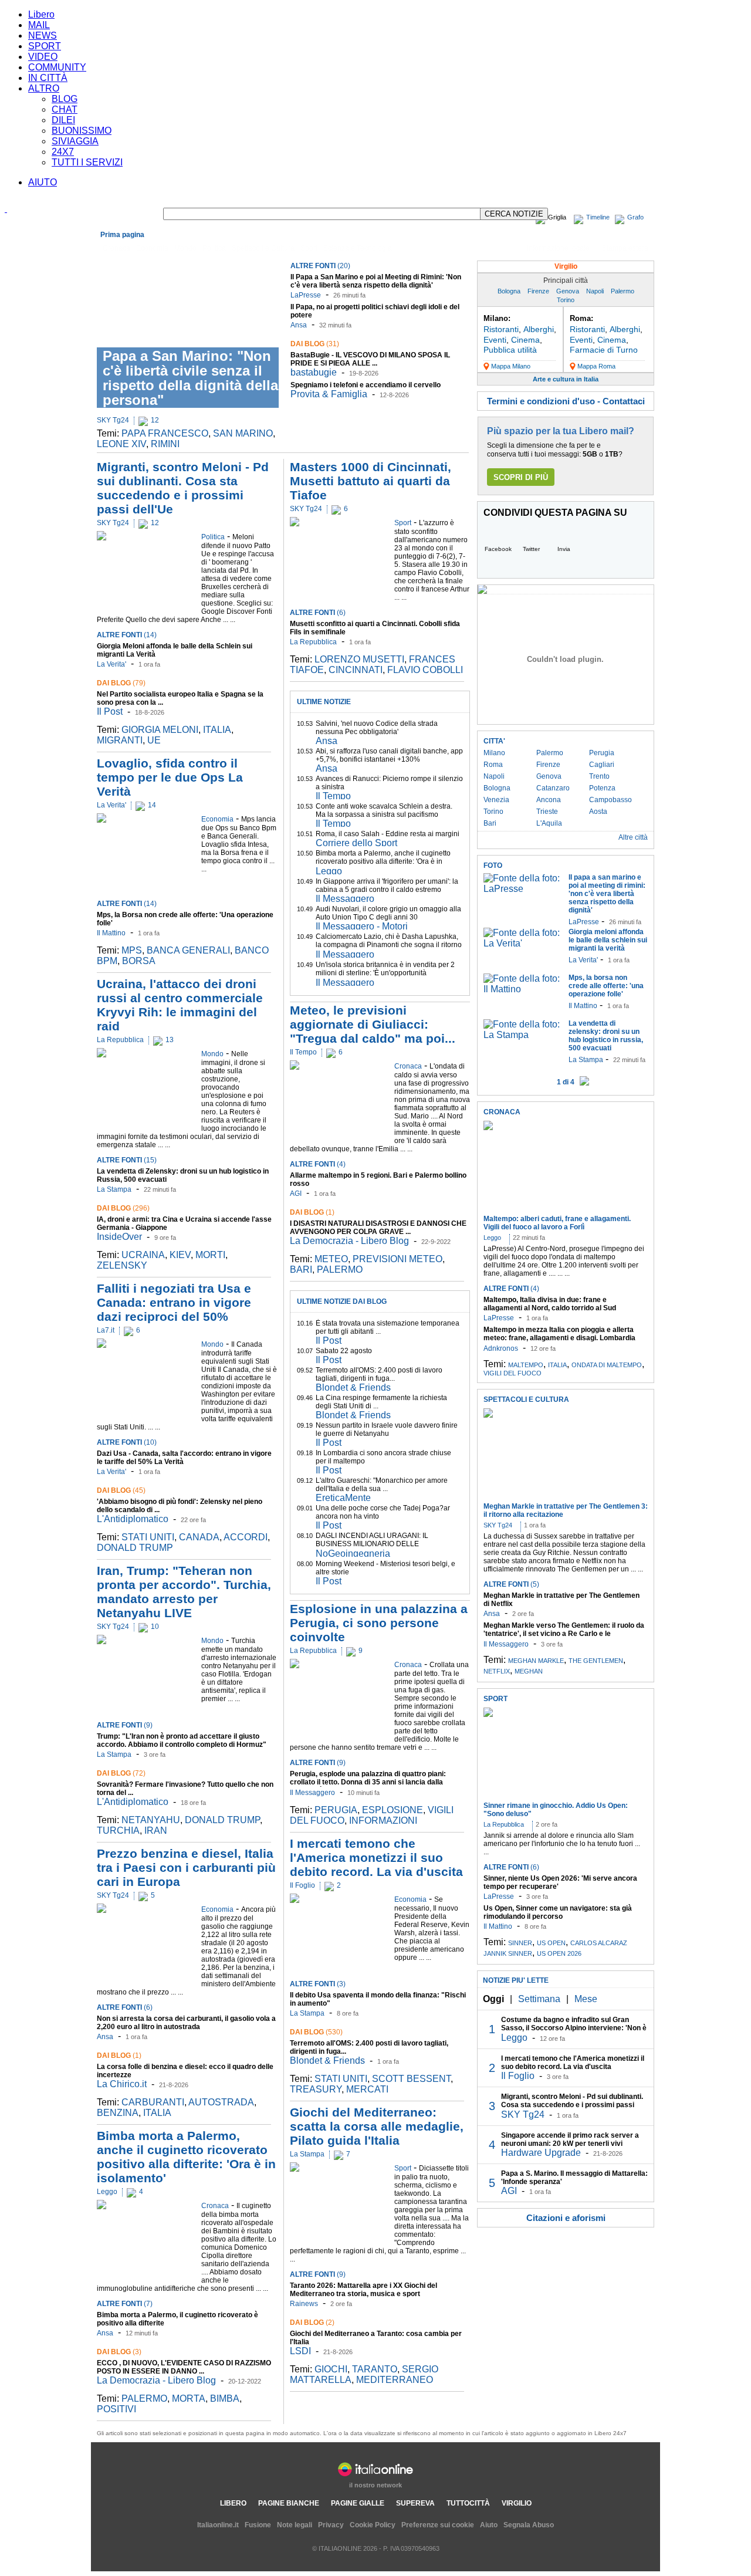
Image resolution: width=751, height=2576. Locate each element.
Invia (564, 549)
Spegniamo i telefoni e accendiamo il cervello (366, 385)
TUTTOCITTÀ (468, 2503)
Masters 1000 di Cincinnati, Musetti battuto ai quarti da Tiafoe (371, 481)
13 (170, 1040)
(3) (119, 2352)
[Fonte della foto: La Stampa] (523, 1035)
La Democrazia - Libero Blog (156, 2380)
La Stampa (114, 1189)
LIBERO (233, 2503)
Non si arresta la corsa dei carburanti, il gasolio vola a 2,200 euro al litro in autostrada (186, 2023)
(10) (127, 1442)
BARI (301, 1270)
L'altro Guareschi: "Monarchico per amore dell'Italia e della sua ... (382, 1485)
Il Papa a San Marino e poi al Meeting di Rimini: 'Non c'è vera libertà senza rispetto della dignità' (376, 281)
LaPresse (306, 295)
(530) (316, 2032)
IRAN (156, 1830)
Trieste (547, 812)
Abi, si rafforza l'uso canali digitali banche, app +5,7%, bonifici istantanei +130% (389, 755)
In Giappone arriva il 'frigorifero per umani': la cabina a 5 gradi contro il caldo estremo (387, 885)
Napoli (595, 291)
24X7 (63, 152)
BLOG (65, 99)
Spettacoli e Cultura (263, 248)
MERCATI (367, 2089)
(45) (121, 1490)
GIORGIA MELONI (160, 730)
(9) (125, 1725)
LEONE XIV (121, 444)
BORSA (139, 961)
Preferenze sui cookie (438, 2525)
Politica (214, 248)
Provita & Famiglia (329, 394)
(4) (318, 1164)
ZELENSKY (122, 1265)
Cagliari (602, 765)
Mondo (185, 248)
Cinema (525, 340)
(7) (125, 2304)
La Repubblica (120, 1040)
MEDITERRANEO (395, 2380)
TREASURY (316, 2089)
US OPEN (551, 1943)
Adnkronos (501, 1348)
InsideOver (119, 1237)
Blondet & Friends (353, 1387)
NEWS (43, 36)
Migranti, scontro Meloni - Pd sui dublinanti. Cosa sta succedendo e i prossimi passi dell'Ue (183, 488)
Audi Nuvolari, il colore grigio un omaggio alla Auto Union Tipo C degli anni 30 (388, 913)
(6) (125, 2007)
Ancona (549, 800)
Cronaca (116, 248)
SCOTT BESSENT (411, 2079)
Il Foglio (302, 1885)
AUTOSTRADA (221, 2102)
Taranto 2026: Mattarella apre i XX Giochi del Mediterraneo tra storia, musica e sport (363, 2290)
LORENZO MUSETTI (359, 659)
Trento (599, 776)
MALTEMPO (526, 1365)
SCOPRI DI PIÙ (521, 477)
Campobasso (610, 800)
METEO (331, 1259)
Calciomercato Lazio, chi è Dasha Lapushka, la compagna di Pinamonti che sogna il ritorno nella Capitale (389, 945)
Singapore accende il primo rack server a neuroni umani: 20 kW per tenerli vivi (570, 2139)
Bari (490, 823)
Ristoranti (501, 329)
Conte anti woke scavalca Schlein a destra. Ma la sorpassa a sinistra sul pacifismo (384, 810)
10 (155, 1627)
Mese (586, 1999)
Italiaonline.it (218, 2525)
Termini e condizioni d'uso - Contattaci (566, 401)
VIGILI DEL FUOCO (512, 1373)
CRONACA (502, 1112)
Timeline (598, 217)
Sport (309, 248)
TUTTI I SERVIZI (87, 162)
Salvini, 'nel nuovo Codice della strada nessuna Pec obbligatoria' (377, 728)
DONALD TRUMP (135, 1548)
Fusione (258, 2525)
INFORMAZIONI (383, 1821)
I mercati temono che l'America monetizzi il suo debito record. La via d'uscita (376, 1857)
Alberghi (539, 329)
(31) (315, 344)
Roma (493, 765)
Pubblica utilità (510, 350)
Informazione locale (558, 248)
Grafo (635, 217)
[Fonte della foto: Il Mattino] (523, 989)
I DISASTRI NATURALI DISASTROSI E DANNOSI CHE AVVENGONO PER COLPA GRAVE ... (378, 1228)
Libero (41, 14)
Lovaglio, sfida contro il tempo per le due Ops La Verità (170, 777)
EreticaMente (343, 1498)
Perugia (602, 753)
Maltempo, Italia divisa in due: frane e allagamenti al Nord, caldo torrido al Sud (550, 1304)
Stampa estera (625, 248)
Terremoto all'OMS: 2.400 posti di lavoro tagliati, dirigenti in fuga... (379, 1374)
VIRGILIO (517, 2503)
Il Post (110, 711)
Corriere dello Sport (356, 843)
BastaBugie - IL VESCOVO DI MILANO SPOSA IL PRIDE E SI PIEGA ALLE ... (370, 359)
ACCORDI (246, 1537)
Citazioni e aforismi (566, 2218)
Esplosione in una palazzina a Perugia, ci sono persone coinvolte (379, 1623)
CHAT (65, 109)
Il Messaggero (345, 899)
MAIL (39, 25)
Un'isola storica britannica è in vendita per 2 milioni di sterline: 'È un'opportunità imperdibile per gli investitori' (385, 973)
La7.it (106, 1330)
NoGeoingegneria (353, 1554)
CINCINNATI (356, 670)
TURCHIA (118, 1830)
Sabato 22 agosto (344, 1351)
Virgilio (566, 266)
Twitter (531, 549)
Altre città (633, 837)
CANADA (199, 1537)
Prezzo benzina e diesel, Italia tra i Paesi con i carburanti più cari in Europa (186, 1867)
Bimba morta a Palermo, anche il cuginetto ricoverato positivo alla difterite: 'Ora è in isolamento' (186, 2157)
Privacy (331, 2525)
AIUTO (43, 182)
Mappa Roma (596, 366)
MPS (132, 950)
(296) (123, 1208)
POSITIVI (116, 2409)
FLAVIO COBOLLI (425, 670)
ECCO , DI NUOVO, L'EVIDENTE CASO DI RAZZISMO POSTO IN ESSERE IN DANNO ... (184, 2367)
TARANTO (375, 2369)
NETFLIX (497, 1671)
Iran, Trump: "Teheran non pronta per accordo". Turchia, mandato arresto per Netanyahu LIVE (184, 1592)
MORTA (189, 2398)
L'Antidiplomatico (133, 1519)
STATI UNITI (148, 1537)
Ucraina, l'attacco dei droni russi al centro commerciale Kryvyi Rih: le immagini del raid (180, 1005)
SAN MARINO (243, 433)
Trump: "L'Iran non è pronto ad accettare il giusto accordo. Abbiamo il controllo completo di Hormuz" (182, 1740)
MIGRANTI (120, 740)
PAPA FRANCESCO (165, 433)
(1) (119, 2056)
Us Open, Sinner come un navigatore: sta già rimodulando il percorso (558, 1912)
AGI (296, 1194)
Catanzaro (553, 788)
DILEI (63, 120)
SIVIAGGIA (75, 141)
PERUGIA (336, 1810)
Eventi (495, 340)
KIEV (180, 1255)
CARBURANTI (153, 2102)
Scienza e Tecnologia (358, 248)
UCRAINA (143, 1255)
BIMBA (225, 2398)
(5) (511, 1584)
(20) (320, 266)
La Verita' (111, 664)
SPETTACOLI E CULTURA (526, 1399)
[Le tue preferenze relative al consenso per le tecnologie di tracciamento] (730, 2555)
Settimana (539, 1999)
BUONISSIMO (82, 131)
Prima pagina (122, 235)
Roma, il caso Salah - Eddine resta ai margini (388, 834)
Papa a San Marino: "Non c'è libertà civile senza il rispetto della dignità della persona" (190, 378)
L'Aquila (549, 823)
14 (152, 805)
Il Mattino (111, 933)
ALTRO (44, 88)
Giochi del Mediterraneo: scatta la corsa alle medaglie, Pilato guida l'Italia (377, 2126)
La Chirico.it (122, 2084)
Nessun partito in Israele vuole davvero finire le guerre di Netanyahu (387, 1429)
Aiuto (489, 2525)
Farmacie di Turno (604, 350)
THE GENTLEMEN (596, 1661)
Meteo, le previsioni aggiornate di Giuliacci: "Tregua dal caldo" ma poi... (373, 1024)
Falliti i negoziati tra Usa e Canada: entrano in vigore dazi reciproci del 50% (174, 1302)
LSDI (300, 2351)
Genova (568, 291)
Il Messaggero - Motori (362, 926)
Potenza (602, 788)
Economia (152, 248)
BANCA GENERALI (188, 950)
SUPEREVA (415, 2503)
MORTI (210, 1255)
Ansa (299, 325)
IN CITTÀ (48, 78)
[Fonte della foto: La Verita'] (523, 943)
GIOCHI (331, 2369)
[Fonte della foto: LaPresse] (523, 889)
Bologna (509, 291)
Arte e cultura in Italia (566, 379)
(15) (127, 1160)
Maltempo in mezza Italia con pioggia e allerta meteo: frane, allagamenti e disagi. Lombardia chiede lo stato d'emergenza (559, 1338)
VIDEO (43, 57)
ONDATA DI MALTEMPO (607, 1365)
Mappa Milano (511, 366)
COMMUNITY (57, 67)
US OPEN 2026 (559, 1953)
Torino (566, 300)
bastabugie (314, 372)
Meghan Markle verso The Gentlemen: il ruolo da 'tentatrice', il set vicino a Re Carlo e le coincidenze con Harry (564, 1634)
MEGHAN (529, 1671)
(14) (127, 635)
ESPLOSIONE (393, 1810)
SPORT (45, 46)
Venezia (496, 800)
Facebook (498, 549)
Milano (494, 753)
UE (154, 740)
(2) (312, 2323)
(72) (121, 1773)
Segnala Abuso (529, 2525)
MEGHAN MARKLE (536, 1661)
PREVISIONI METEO (398, 1259)
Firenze (538, 291)
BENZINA (118, 2113)
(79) (121, 683)
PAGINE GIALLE (358, 2503)
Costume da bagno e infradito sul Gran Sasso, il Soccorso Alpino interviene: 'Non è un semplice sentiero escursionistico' (574, 2028)
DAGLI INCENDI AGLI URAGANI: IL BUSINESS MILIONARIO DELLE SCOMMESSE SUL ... (372, 1544)
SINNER (520, 1943)
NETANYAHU (151, 1820)
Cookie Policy (373, 2525)
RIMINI (165, 444)
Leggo (107, 2192)
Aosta (598, 812)
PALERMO (144, 2398)
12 (155, 420)
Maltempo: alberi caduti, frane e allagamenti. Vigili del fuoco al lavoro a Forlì (557, 1223)
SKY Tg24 (113, 420)
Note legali (295, 2525)
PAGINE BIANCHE (289, 2503)
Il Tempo (333, 796)
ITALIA (217, 730)
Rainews (304, 2304)
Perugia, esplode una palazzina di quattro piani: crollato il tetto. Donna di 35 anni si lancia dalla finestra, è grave (368, 1782)
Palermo (623, 291)
